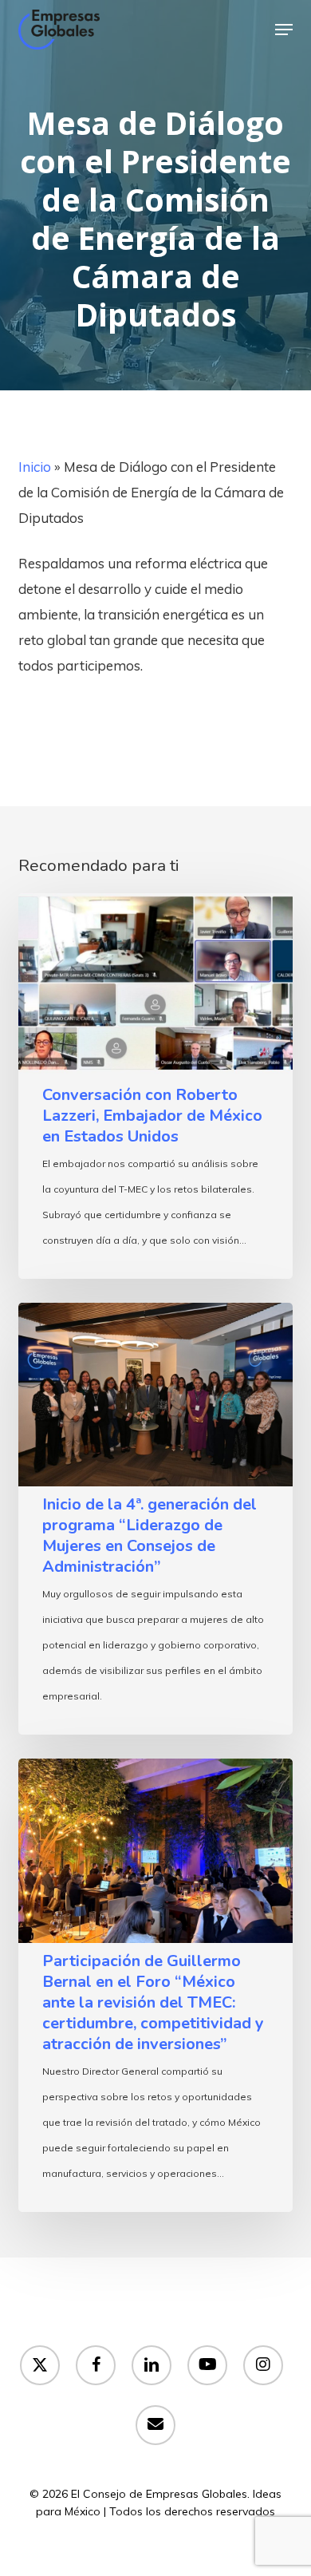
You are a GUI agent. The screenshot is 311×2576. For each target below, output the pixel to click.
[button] (284, 30)
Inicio (35, 467)
